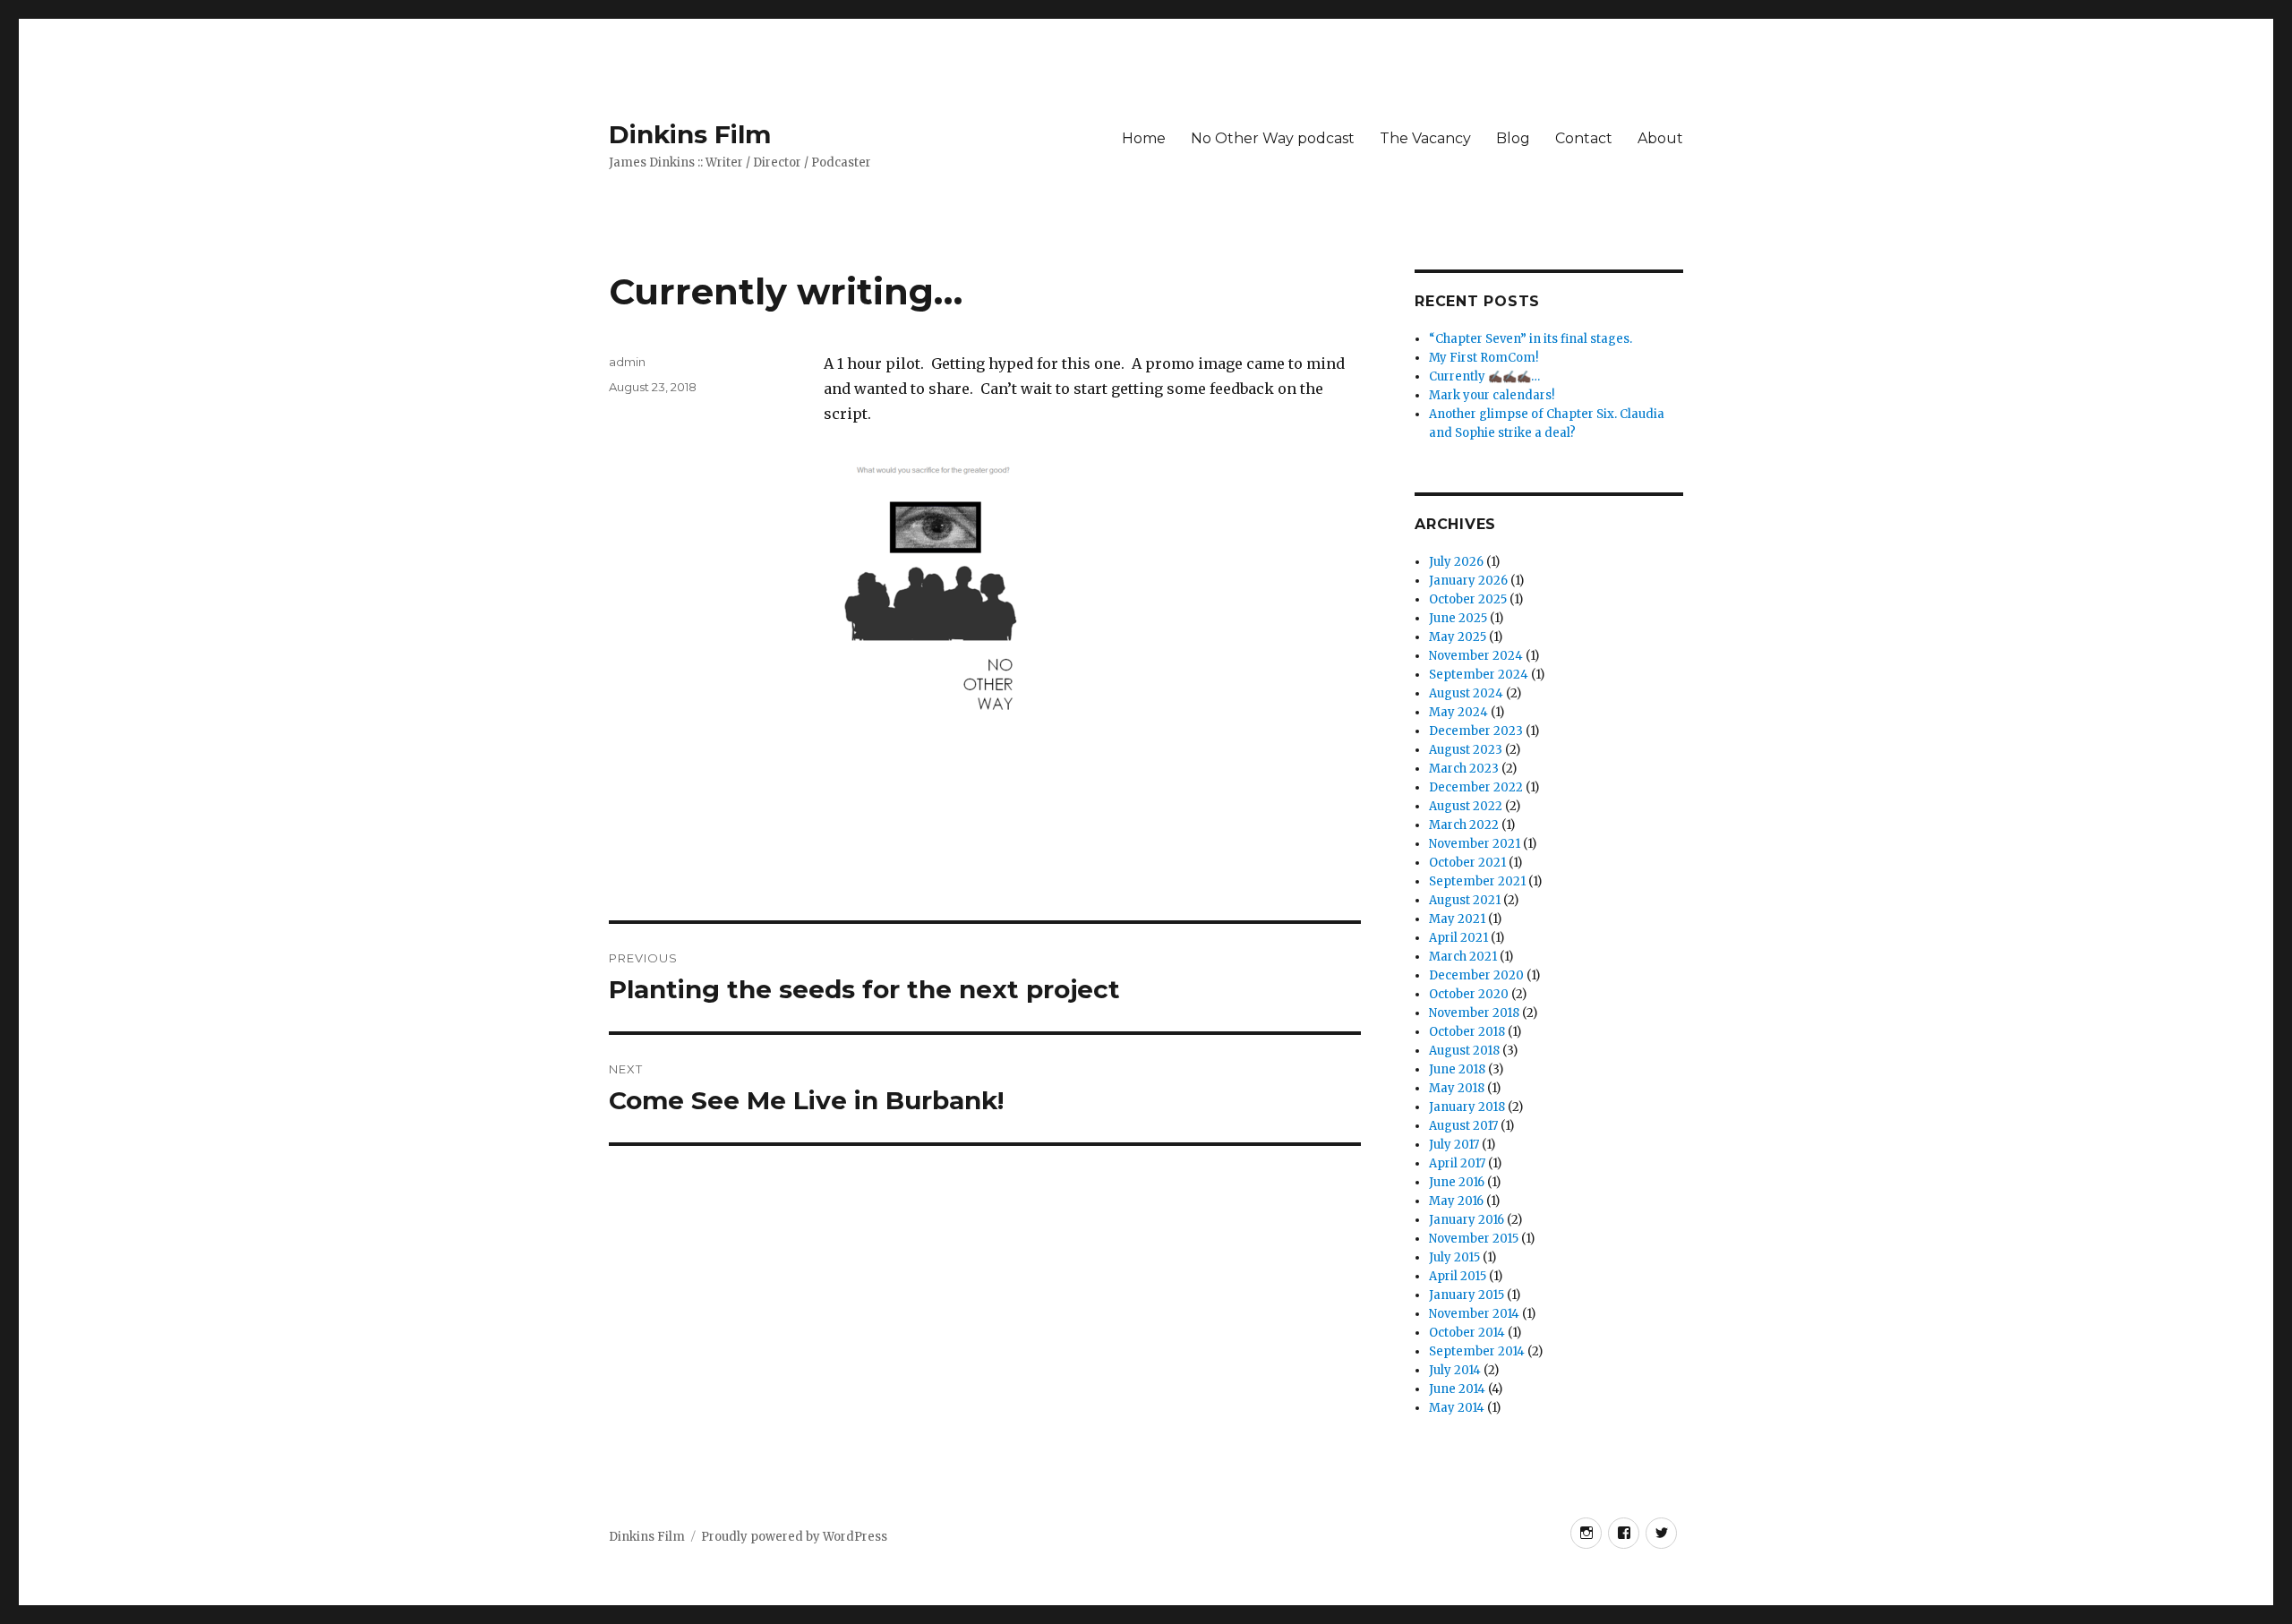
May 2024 (1458, 712)
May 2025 (1458, 637)
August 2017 (1463, 1126)
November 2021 (1475, 844)
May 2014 (1457, 1408)
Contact (1584, 138)
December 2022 (1476, 787)
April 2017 (1457, 1163)
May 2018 (1457, 1088)
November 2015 (1474, 1239)
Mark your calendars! (1492, 395)
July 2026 (1456, 562)
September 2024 (1479, 675)
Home (1144, 138)
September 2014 (1477, 1351)
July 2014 (1455, 1370)
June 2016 (1457, 1182)
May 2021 (1457, 919)
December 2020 (1476, 975)
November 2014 (1474, 1314)
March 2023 (1464, 769)
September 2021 (1477, 881)
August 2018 (1464, 1051)
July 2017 (1454, 1145)
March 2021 (1463, 957)
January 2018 (1467, 1107)
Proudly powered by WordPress (794, 1537)
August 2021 (1465, 900)
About (1660, 138)
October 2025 (1468, 599)
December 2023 (1476, 731)
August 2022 (1466, 806)
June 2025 (1458, 618)
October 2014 (1467, 1333)
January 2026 (1468, 581)
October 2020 (1469, 994)
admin (627, 362)
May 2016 (1456, 1201)
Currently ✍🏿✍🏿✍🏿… (1484, 376)
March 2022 (1464, 825)
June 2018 (1457, 1069)
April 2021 (1458, 938)
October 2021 (1467, 863)
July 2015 (1454, 1257)
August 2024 (1466, 693)
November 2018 (1474, 1013)
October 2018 (1467, 1032)
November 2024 (1476, 656)
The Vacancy (1425, 138)
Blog (1513, 138)
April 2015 (1458, 1276)
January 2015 (1467, 1295)
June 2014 (1457, 1389)
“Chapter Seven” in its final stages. (1531, 339)
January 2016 (1467, 1220)
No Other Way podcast (1273, 138)
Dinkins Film (690, 134)
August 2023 (1466, 750)
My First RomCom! (1484, 358)
